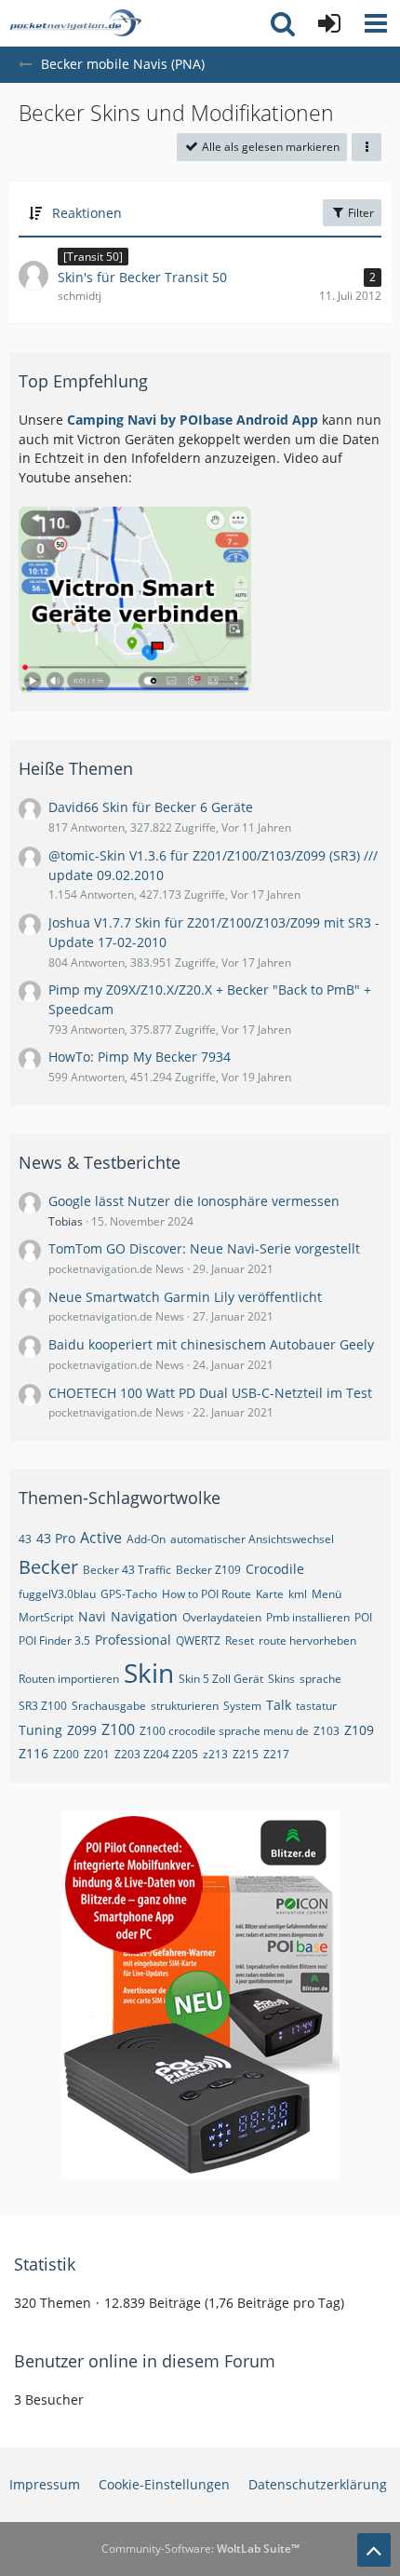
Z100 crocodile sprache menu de (224, 1731)
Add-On (146, 1539)
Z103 (327, 1731)
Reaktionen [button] (87, 213)
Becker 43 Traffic (127, 1570)
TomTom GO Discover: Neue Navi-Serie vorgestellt (204, 1248)
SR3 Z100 (43, 1706)
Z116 (33, 1753)
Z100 (118, 1729)
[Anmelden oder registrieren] (329, 23)
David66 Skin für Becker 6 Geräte (151, 807)
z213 (215, 1754)
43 (25, 1539)
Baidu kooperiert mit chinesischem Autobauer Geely (211, 1344)
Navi (92, 1616)
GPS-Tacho (129, 1594)
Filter (360, 213)
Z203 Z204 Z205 (156, 1754)
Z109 (359, 1730)
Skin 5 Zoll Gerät (221, 1679)
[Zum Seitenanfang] (374, 2550)
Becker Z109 (208, 1570)
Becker (48, 1567)
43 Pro (56, 1538)
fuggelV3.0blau (57, 1594)
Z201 (97, 1754)
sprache (320, 1679)
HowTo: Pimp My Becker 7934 (140, 1057)
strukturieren (185, 1706)
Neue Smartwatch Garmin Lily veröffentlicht (185, 1297)
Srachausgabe (109, 1706)
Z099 (82, 1730)
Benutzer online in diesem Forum (145, 2361)
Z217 (276, 1754)
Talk (279, 1705)
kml (298, 1594)
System (242, 1706)
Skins (281, 1679)
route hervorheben (307, 1641)
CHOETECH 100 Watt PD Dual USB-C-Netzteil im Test (210, 1393)
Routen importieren (69, 1679)
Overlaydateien (222, 1617)
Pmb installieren (308, 1617)
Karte (270, 1594)
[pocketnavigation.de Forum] (75, 23)
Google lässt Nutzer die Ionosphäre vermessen (194, 1201)
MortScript (46, 1617)
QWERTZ (198, 1641)
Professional (133, 1640)
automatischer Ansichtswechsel (252, 1539)
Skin (149, 1673)
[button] (376, 23)
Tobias (66, 1221)
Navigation (144, 1616)
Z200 (66, 1754)
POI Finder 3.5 (54, 1641)
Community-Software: (200, 2549)
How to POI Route (207, 1594)
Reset (240, 1641)
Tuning (40, 1730)
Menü (327, 1594)
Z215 (246, 1754)
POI (363, 1617)
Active (101, 1538)
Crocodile (275, 1569)
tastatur (316, 1706)
